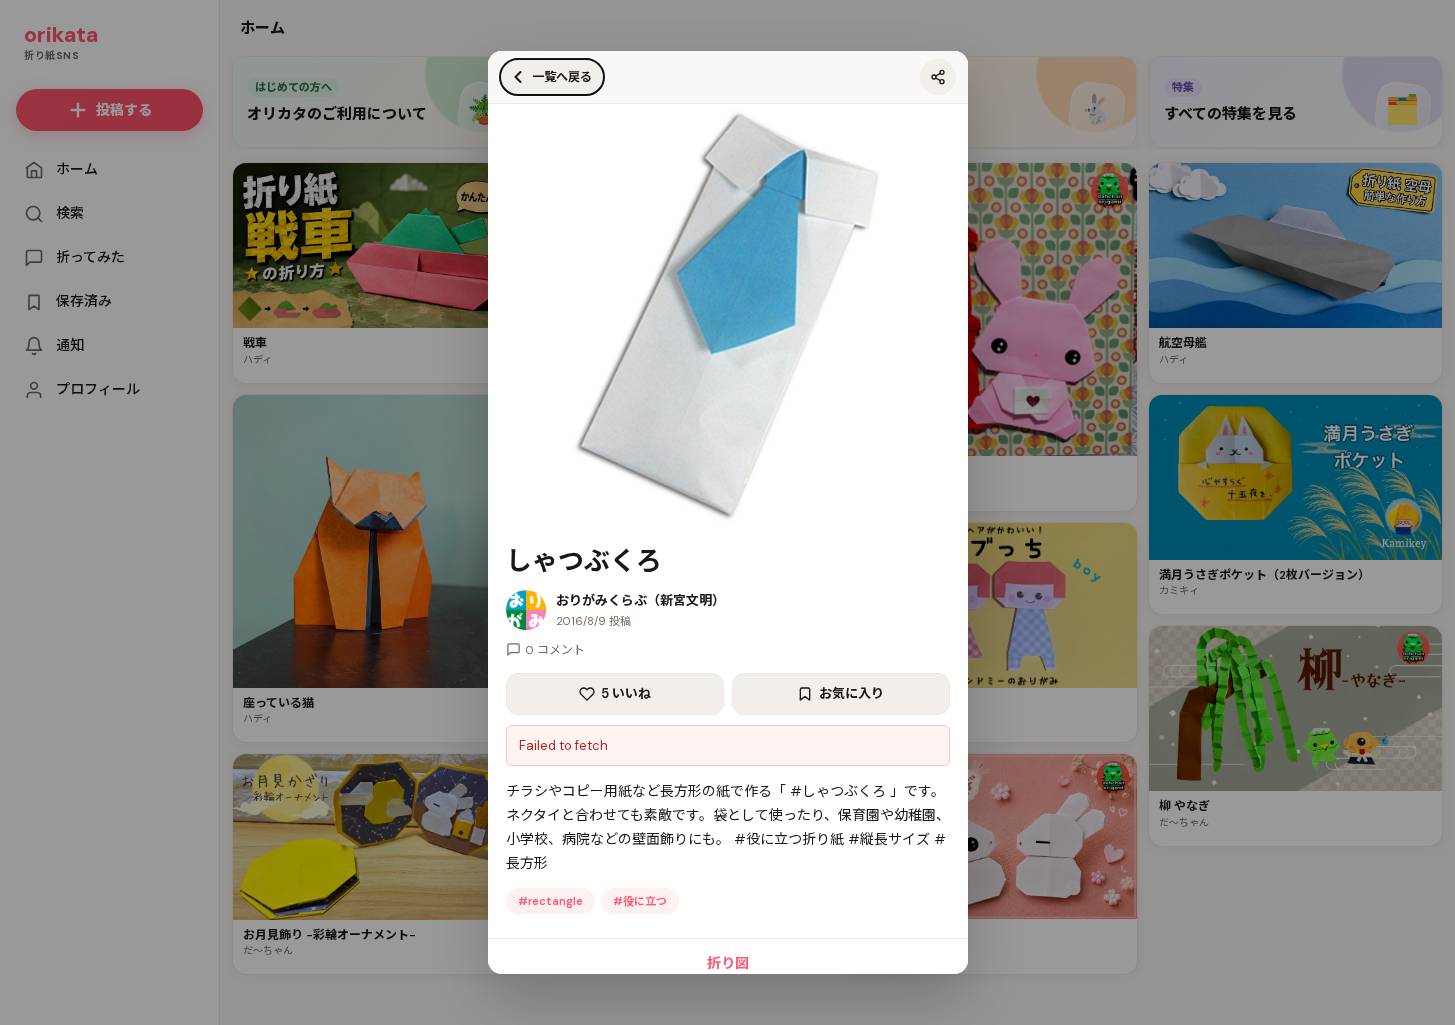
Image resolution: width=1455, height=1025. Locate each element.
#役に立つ (640, 901)
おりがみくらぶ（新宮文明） (640, 600)
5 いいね (626, 693)
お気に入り (851, 693)
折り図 (728, 963)
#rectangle (550, 901)
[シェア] (938, 77)
